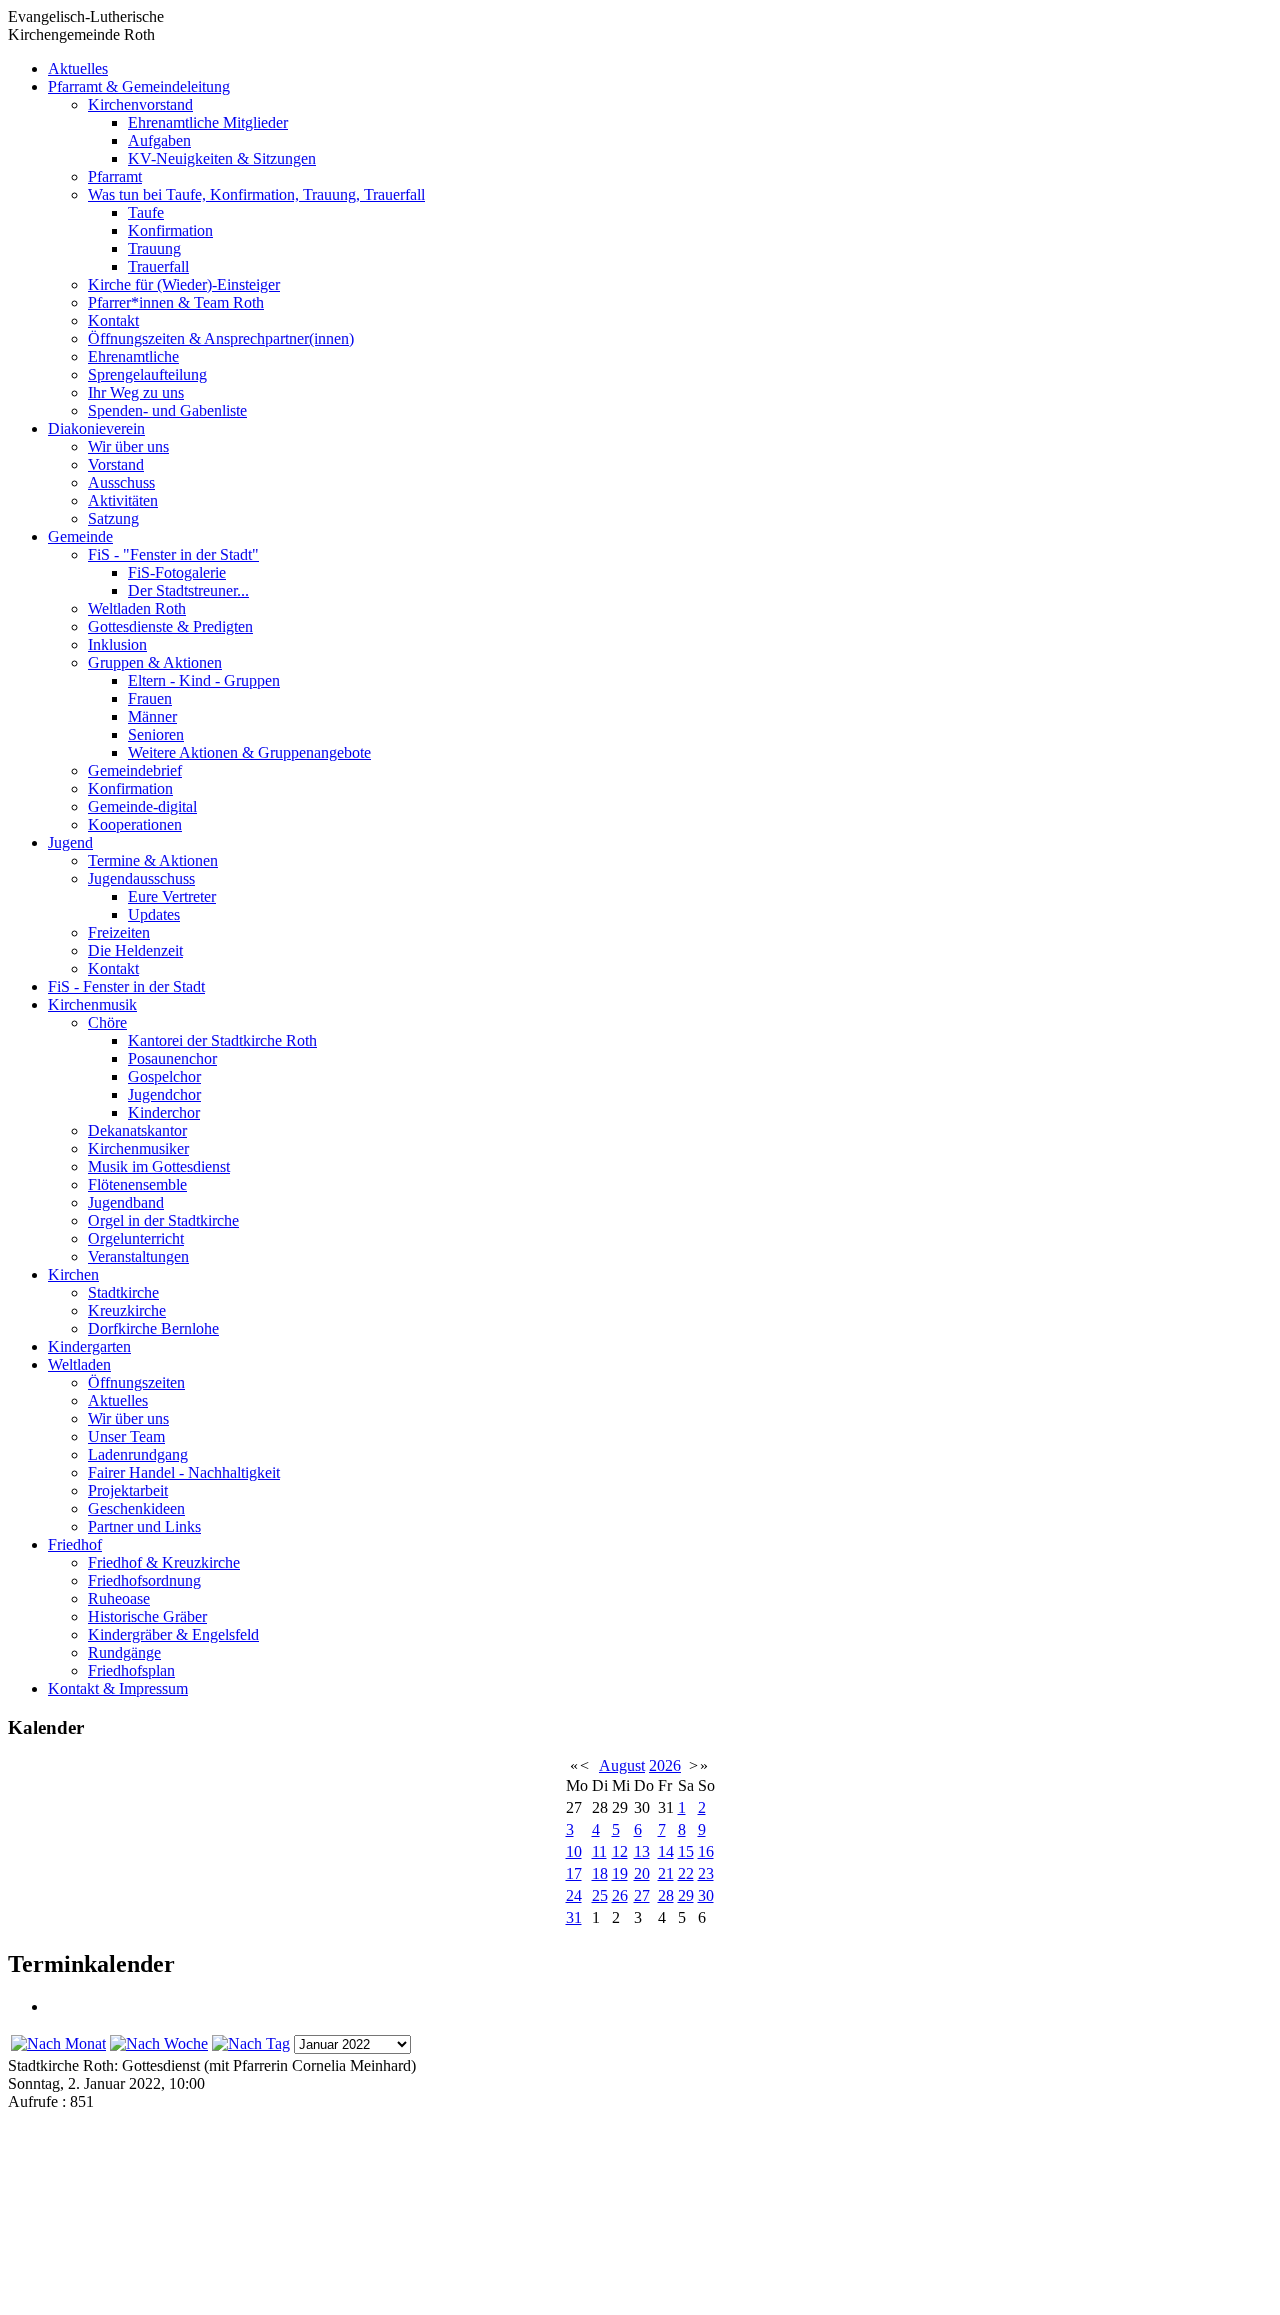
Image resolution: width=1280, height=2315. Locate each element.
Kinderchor (164, 1112)
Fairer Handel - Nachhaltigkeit (184, 1472)
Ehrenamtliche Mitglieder (208, 122)
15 (686, 1851)
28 (666, 1895)
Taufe (146, 212)
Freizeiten (119, 932)
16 (706, 1851)
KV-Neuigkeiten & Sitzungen (222, 158)
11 (599, 1851)
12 (620, 1851)
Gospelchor (164, 1076)
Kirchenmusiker (138, 1148)
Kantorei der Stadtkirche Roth (222, 1040)
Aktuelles (78, 68)
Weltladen (79, 1364)
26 (620, 1895)
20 (642, 1873)
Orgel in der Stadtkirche (163, 1220)
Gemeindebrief (135, 770)
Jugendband (126, 1202)
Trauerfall (158, 266)
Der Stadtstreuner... (188, 590)
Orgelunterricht (136, 1238)
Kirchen (73, 1274)
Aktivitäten (123, 500)
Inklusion (117, 644)
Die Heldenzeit (135, 950)
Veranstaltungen (138, 1256)
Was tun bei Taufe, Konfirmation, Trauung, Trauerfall (256, 194)
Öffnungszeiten (136, 1382)
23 (706, 1873)
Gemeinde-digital (142, 806)
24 (574, 1895)
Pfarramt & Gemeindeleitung (139, 86)
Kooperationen (135, 824)
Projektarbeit (128, 1490)
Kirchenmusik (92, 1004)
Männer (152, 716)
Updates (154, 914)
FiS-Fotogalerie (177, 572)
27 (642, 1895)
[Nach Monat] (58, 2043)
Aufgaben (159, 140)
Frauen (150, 698)
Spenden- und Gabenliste (167, 410)
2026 (665, 1765)
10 (574, 1851)
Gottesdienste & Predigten (170, 626)
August (622, 1765)
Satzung (113, 518)
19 (620, 1873)
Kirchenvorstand (140, 104)
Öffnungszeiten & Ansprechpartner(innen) (221, 338)
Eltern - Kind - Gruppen (204, 680)
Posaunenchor (172, 1058)
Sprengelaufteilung (147, 374)
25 (600, 1895)
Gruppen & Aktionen (155, 662)
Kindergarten (89, 1346)
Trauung (154, 248)
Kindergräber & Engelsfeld (173, 1634)
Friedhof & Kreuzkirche (164, 1562)
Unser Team (126, 1436)
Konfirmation (170, 230)
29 (686, 1895)
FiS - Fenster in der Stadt (126, 986)
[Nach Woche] (159, 2043)
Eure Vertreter (172, 896)
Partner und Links (144, 1526)
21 (666, 1873)
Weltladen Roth (137, 608)
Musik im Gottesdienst (159, 1166)
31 (574, 1917)
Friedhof (75, 1544)
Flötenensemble (137, 1184)
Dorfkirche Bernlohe (153, 1328)
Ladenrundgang (138, 1454)
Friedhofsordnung (144, 1580)
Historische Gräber (147, 1616)
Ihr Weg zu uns (136, 392)
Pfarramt (115, 176)
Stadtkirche (123, 1292)
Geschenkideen (136, 1508)
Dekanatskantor (137, 1130)
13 (642, 1851)
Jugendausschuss (141, 878)
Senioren (156, 734)
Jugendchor (164, 1094)
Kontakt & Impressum (118, 1688)
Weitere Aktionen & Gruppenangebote (249, 752)
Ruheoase (119, 1598)
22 (686, 1873)
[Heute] (251, 2043)
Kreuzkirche (127, 1310)
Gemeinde (80, 536)
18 (600, 1873)
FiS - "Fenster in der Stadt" (173, 554)
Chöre (107, 1022)
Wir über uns (128, 446)
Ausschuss (121, 482)
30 (706, 1895)
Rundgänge (124, 1652)
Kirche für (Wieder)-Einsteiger (184, 284)
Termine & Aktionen (153, 860)
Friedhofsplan (131, 1670)
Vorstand (116, 464)
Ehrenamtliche (133, 356)
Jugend (70, 842)
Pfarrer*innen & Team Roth (176, 302)
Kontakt (113, 320)
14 (666, 1851)
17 (574, 1873)
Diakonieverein (96, 428)
